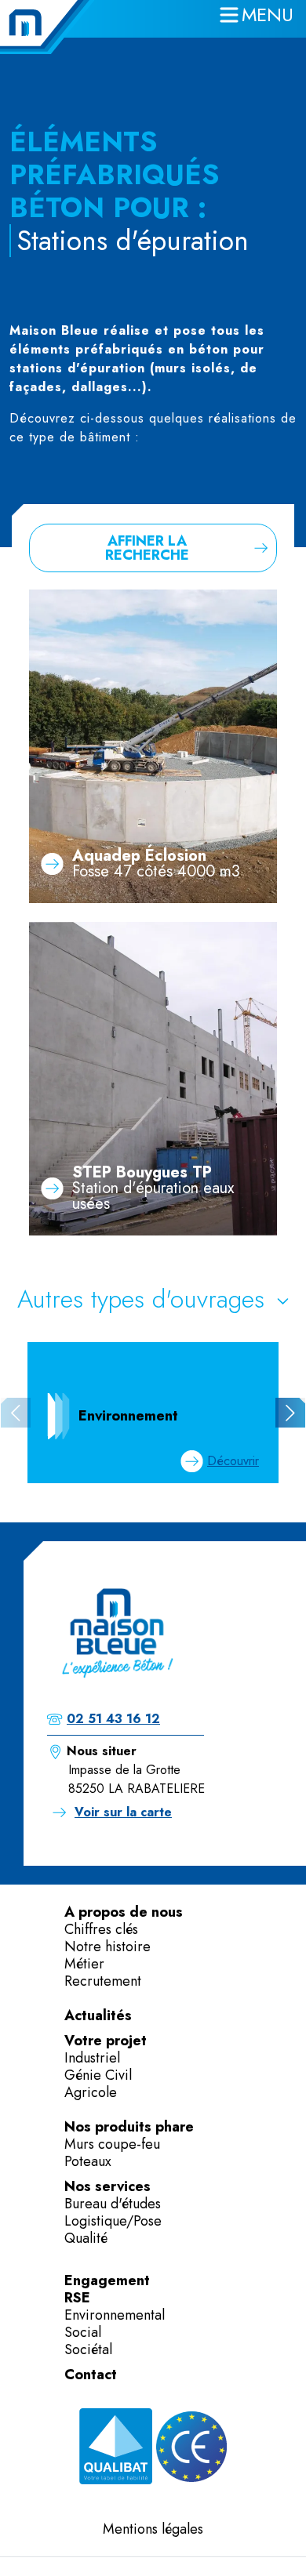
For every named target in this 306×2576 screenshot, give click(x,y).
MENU (268, 15)
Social (83, 2332)
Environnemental (115, 2315)
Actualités (98, 2015)
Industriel (92, 2058)
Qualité (86, 2238)
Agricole (91, 2092)
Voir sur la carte (123, 1812)
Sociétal (88, 2349)
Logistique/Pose (113, 2221)
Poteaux (88, 2161)
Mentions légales (153, 2529)
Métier (84, 1964)
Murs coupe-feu (112, 2144)
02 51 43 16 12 (113, 1719)
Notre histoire (107, 1947)
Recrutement (103, 1981)
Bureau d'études (113, 2204)
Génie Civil (98, 2075)
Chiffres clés (101, 1929)
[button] (290, 1413)
